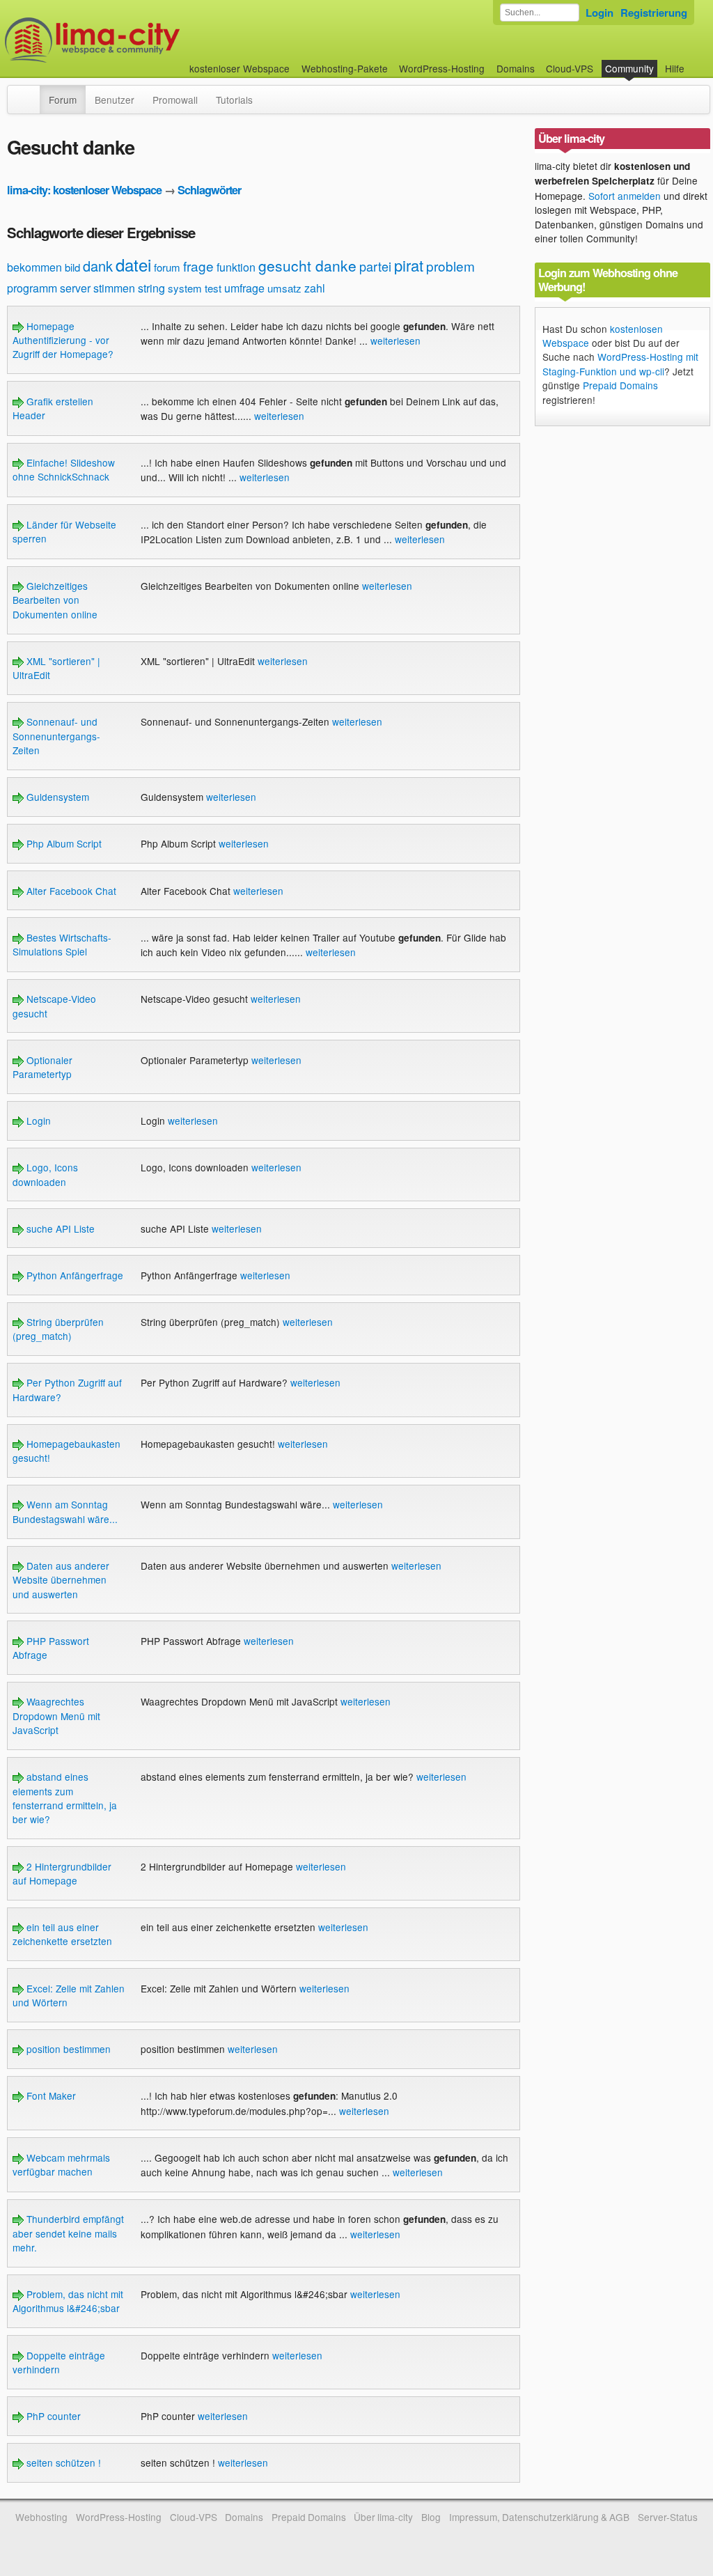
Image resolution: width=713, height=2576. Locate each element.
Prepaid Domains (620, 385)
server (75, 288)
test (213, 288)
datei (133, 264)
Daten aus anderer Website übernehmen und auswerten (61, 1580)
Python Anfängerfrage (73, 1275)
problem (450, 266)
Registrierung (654, 13)
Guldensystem (56, 797)
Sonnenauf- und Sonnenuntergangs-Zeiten (56, 736)
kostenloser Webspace (240, 68)
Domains (516, 68)
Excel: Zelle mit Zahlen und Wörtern (69, 1995)
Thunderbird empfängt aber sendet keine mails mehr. (68, 2233)
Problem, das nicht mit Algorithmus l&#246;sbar (68, 2301)
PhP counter (52, 2416)
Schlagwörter (209, 190)
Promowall (175, 100)
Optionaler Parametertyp (42, 1067)
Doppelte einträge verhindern (59, 2362)
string (151, 288)
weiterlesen (395, 341)
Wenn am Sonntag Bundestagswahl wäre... (65, 1511)
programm (32, 288)
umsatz (284, 288)
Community (629, 68)
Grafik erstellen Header (53, 408)
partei (375, 266)
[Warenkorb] (696, 62)
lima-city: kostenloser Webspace (84, 190)
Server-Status (668, 2517)
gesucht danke (307, 265)
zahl (315, 288)
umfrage (244, 288)
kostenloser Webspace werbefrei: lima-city (144, 40)
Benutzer (115, 100)
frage (198, 266)
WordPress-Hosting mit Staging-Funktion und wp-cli (620, 364)
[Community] (31, 93)
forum (167, 267)
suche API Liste (59, 1228)
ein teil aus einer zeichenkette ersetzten (62, 1934)
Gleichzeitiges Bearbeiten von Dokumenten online (55, 600)
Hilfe (675, 68)
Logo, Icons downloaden (45, 1174)
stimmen (114, 288)
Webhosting (41, 2517)
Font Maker (50, 2095)
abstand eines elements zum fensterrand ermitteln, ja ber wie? (65, 1798)
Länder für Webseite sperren (64, 531)
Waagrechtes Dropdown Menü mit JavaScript (56, 1716)
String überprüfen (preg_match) (58, 1329)
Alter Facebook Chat (70, 891)
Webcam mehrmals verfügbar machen (61, 2164)
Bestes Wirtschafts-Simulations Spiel (62, 944)
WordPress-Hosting (442, 68)
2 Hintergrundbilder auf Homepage (62, 1873)
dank (98, 266)
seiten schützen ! (62, 2462)
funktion (236, 267)
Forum (63, 100)
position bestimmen (67, 2049)
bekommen (34, 267)
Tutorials (234, 100)
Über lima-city (383, 2517)
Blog (431, 2517)
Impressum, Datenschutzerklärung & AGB (539, 2517)
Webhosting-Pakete (345, 68)
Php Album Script (63, 843)
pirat (409, 265)
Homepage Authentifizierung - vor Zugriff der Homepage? (63, 340)
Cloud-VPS (570, 68)
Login (600, 13)
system (185, 288)
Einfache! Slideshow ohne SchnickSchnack (64, 469)
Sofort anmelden (625, 196)
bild (72, 267)
